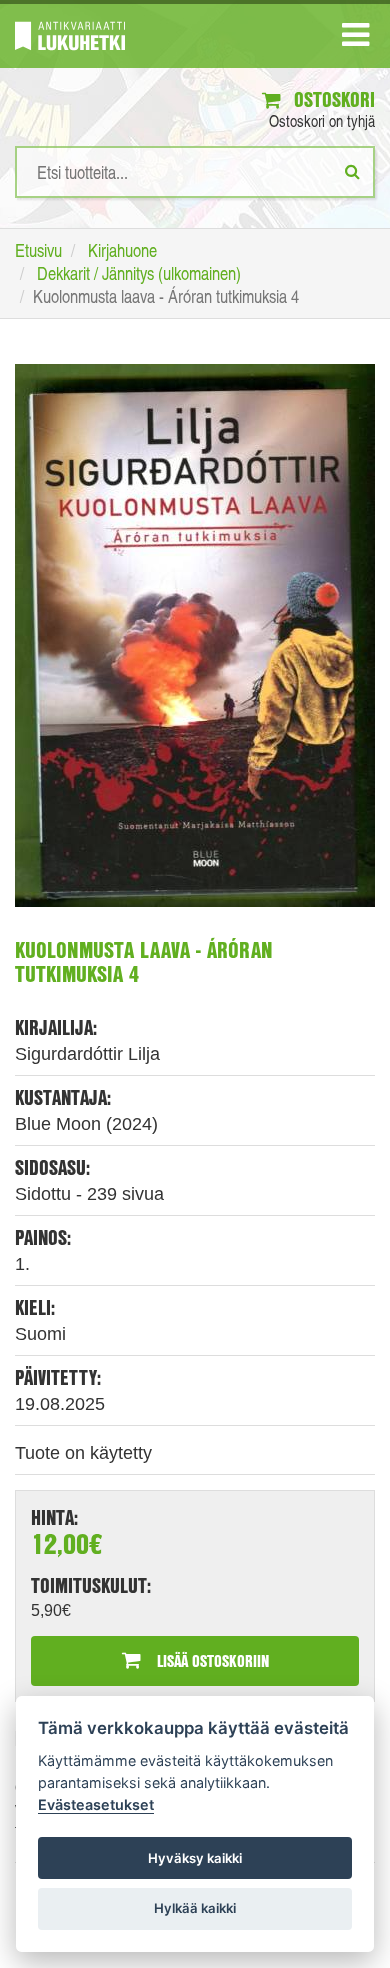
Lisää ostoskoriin (211, 1660)
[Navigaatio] (355, 39)
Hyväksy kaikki (195, 1858)
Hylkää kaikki (195, 1908)
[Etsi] (352, 171)
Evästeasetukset (96, 1804)
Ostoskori (332, 99)
